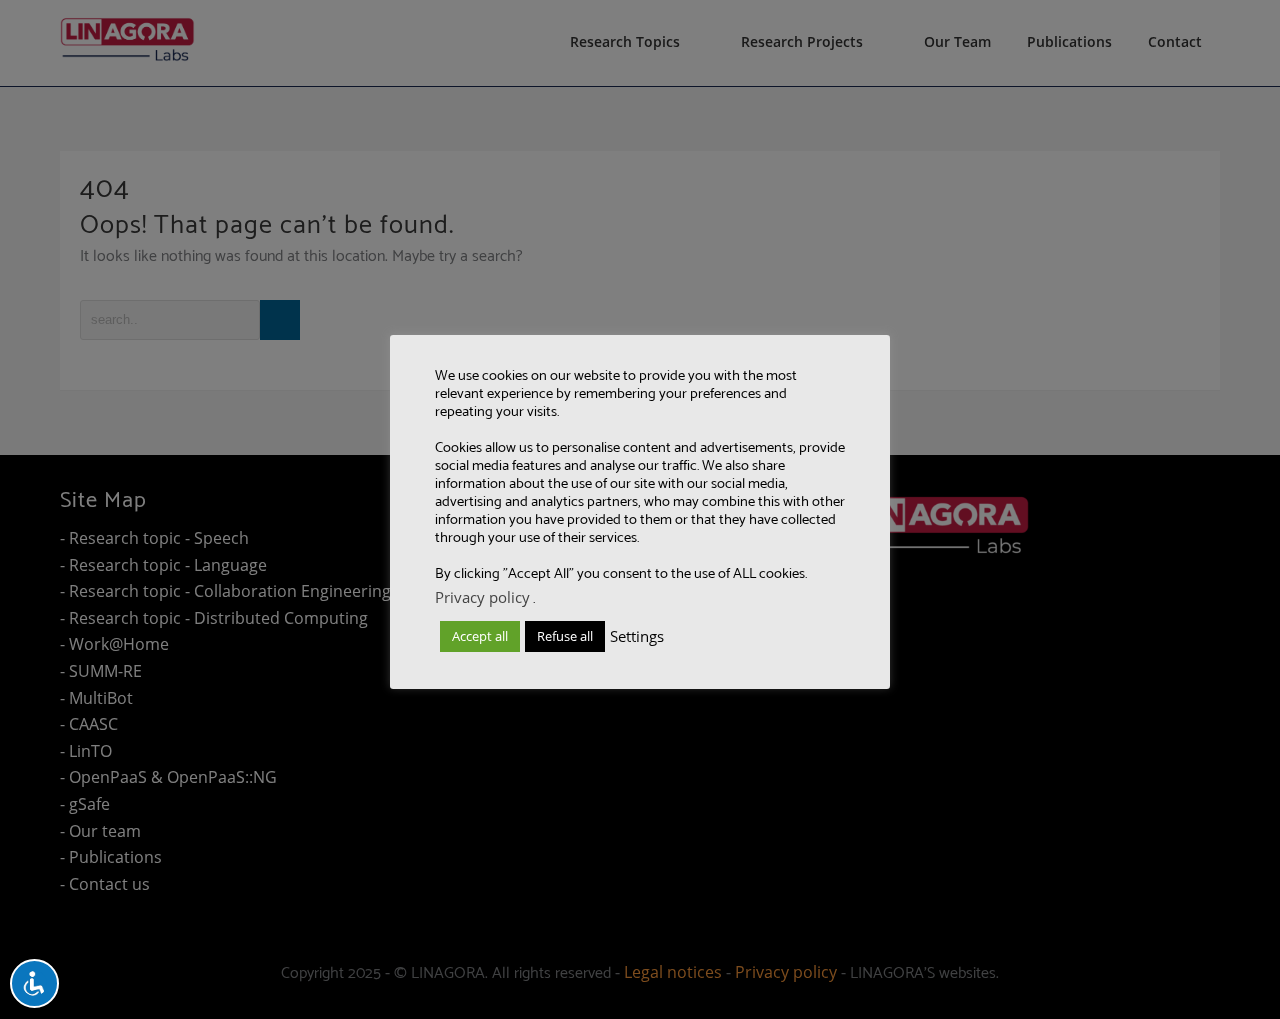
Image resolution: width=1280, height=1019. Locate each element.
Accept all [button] (480, 636)
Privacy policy (482, 597)
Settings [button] (637, 636)
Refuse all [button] (565, 636)
